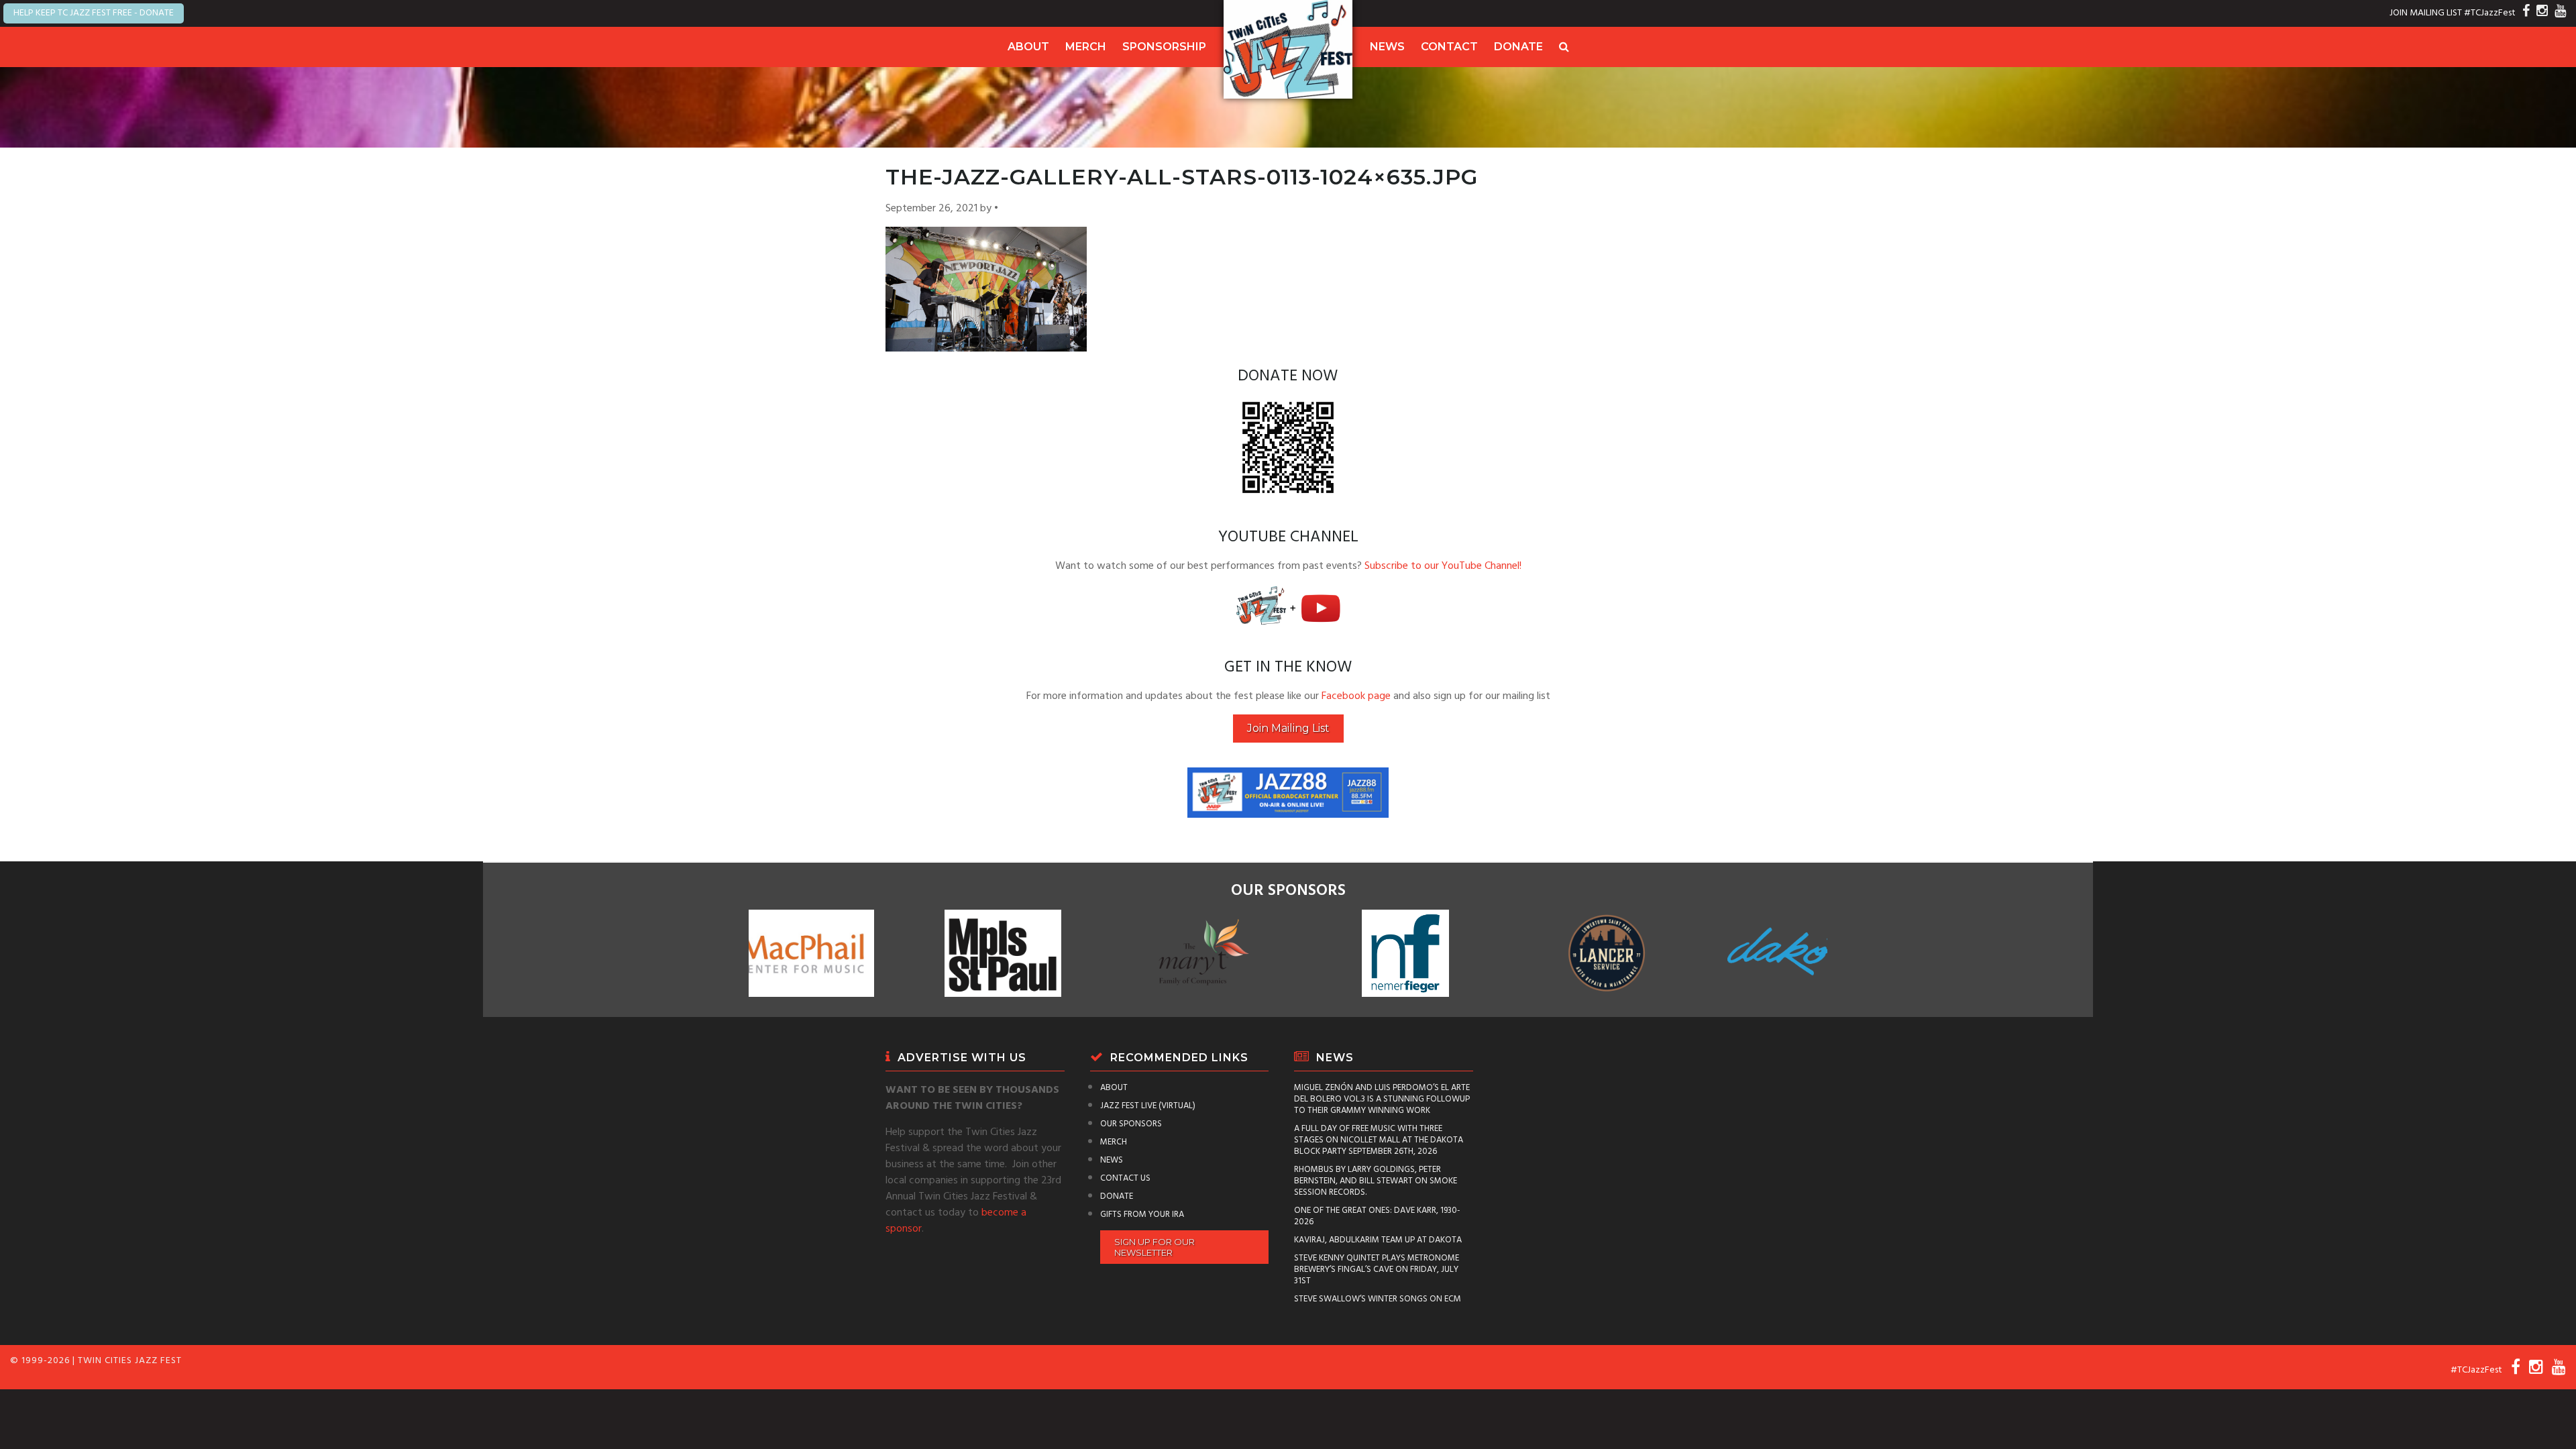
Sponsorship (1164, 47)
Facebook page (1356, 696)
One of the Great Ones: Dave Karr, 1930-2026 (1377, 1216)
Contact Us (1125, 1178)
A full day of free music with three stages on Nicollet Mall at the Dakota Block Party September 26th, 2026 (1379, 1140)
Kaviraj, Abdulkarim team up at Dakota (1378, 1240)
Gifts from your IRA (1142, 1215)
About (1028, 47)
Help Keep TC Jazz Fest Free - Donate (94, 13)
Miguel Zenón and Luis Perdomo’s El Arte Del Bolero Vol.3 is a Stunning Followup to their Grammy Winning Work (1382, 1099)
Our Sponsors (1131, 1124)
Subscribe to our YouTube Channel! (1443, 566)
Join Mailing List (1288, 728)
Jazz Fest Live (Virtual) (1148, 1106)
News (1387, 47)
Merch (1086, 47)
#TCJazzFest (2490, 13)
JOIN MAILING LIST (2426, 13)
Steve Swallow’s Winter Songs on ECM (1378, 1299)
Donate (1518, 47)
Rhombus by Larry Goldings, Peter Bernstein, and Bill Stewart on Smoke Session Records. (1376, 1181)
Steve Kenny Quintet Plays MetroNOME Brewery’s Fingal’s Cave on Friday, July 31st (1377, 1270)
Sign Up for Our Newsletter (1155, 1247)
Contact (1449, 47)
